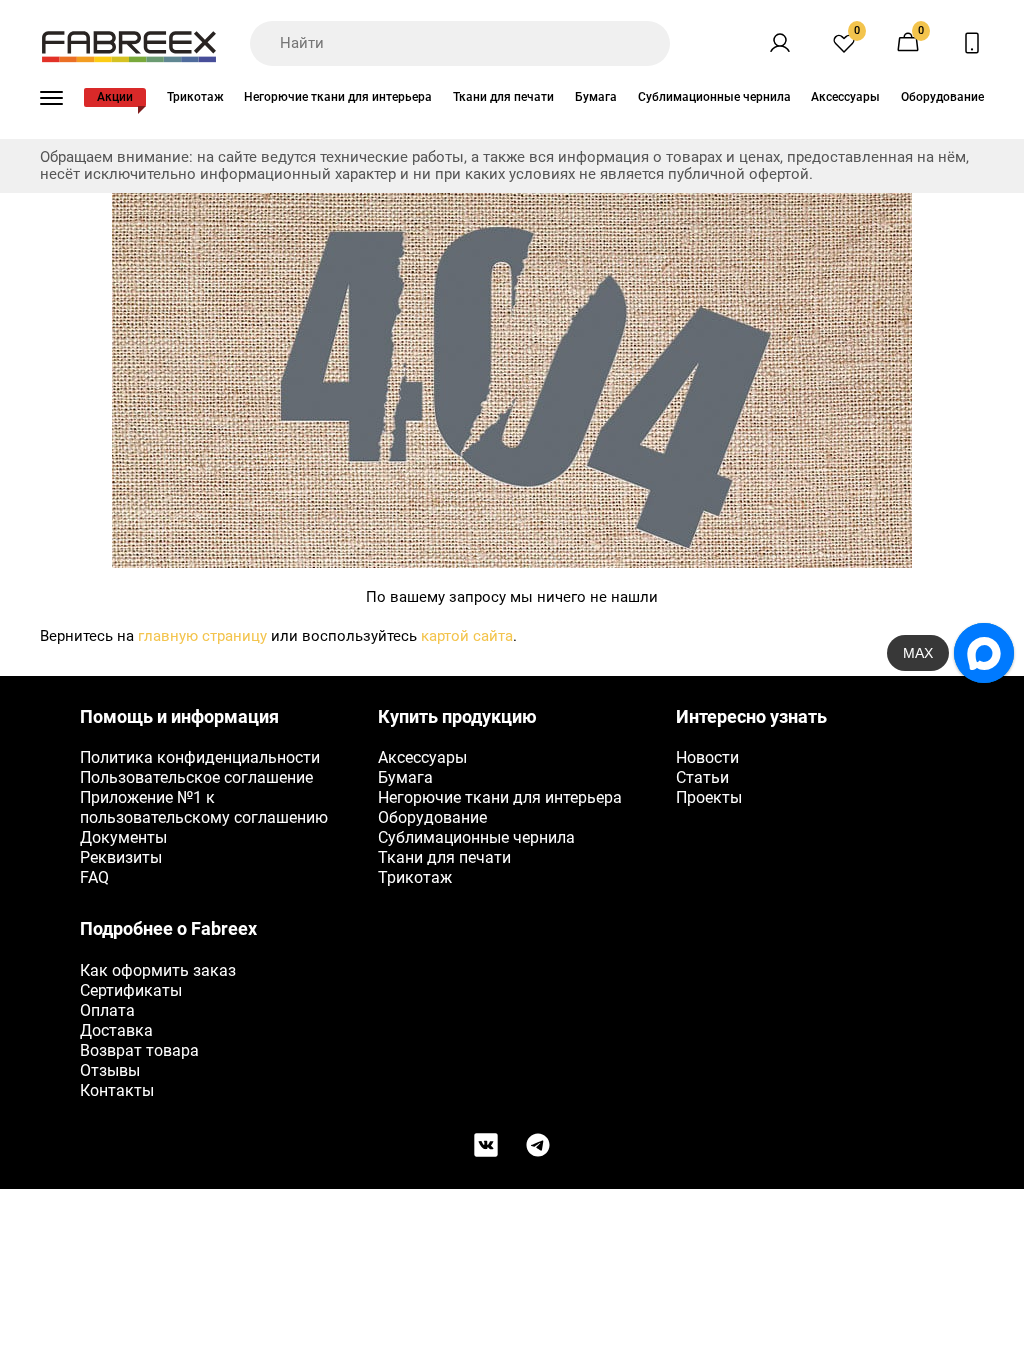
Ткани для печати (503, 97)
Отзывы (110, 1070)
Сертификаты (131, 990)
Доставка (116, 1030)
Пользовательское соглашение (196, 777)
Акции (115, 97)
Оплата (107, 1010)
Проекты (709, 797)
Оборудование (942, 97)
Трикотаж (195, 97)
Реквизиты (121, 857)
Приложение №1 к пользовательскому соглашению (204, 807)
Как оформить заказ (158, 970)
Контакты (117, 1090)
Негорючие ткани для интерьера (338, 97)
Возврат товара (139, 1050)
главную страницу (202, 636)
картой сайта (467, 636)
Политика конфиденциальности (200, 757)
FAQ (94, 877)
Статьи (702, 777)
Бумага (596, 97)
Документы (123, 837)
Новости (707, 757)
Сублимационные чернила (714, 97)
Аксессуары (845, 97)
